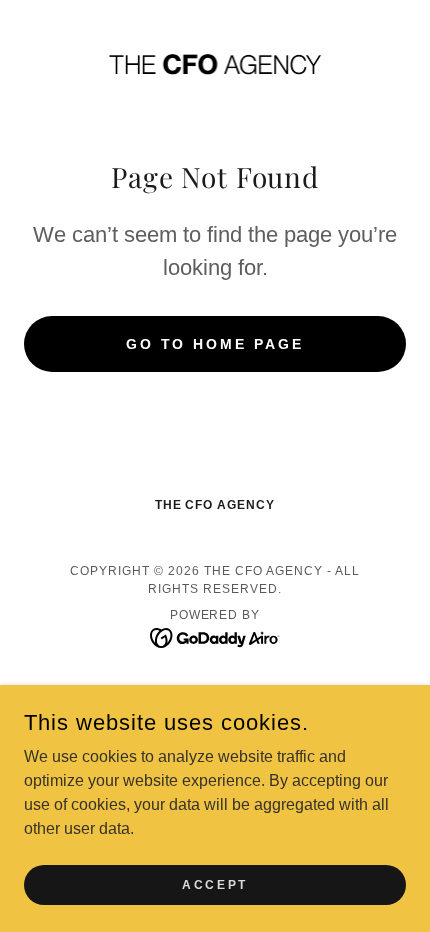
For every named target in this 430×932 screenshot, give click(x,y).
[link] (215, 63)
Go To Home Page (215, 344)
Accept (214, 884)
